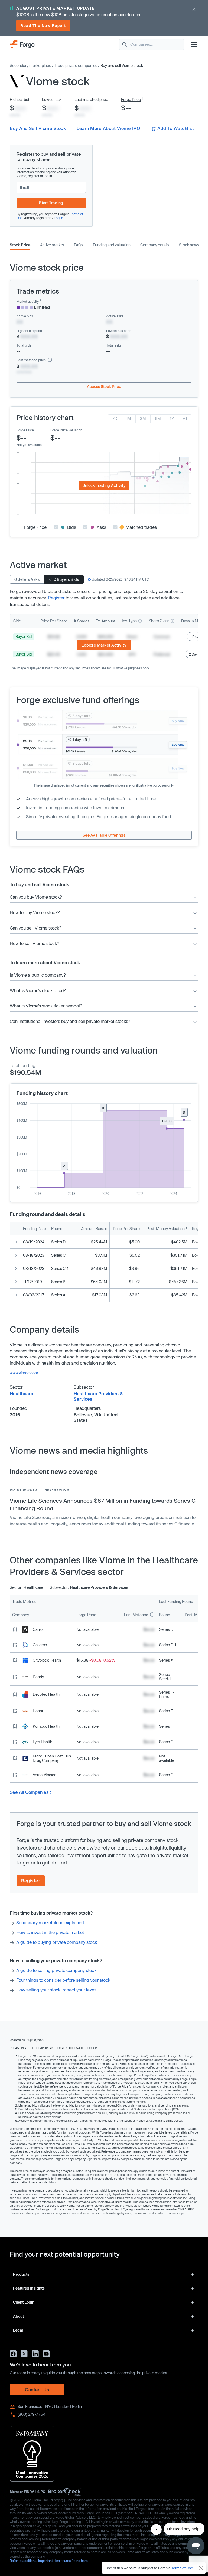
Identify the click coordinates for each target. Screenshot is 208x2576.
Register (56, 598)
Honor (38, 1711)
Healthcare (22, 1393)
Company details (155, 245)
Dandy (38, 1677)
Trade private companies (76, 65)
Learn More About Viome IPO (108, 128)
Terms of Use (182, 2568)
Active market (52, 245)
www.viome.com (24, 1373)
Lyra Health (43, 1742)
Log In (58, 218)
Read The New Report (43, 25)
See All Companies (29, 1792)
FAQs (79, 245)
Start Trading (51, 203)
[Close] (201, 2568)
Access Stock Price (104, 387)
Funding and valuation (112, 245)
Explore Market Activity (104, 645)
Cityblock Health (47, 1660)
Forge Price (131, 100)
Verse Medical (45, 1775)
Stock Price (20, 245)
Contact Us (37, 2390)
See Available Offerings (104, 835)
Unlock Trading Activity (104, 485)
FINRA (29, 2492)
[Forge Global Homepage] (22, 44)
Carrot (38, 1629)
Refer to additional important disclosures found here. (49, 2561)
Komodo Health (46, 1726)
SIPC (41, 2492)
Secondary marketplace (30, 65)
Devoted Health (46, 1694)
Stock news (189, 245)
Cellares (40, 1645)
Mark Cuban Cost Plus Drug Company (52, 1758)
